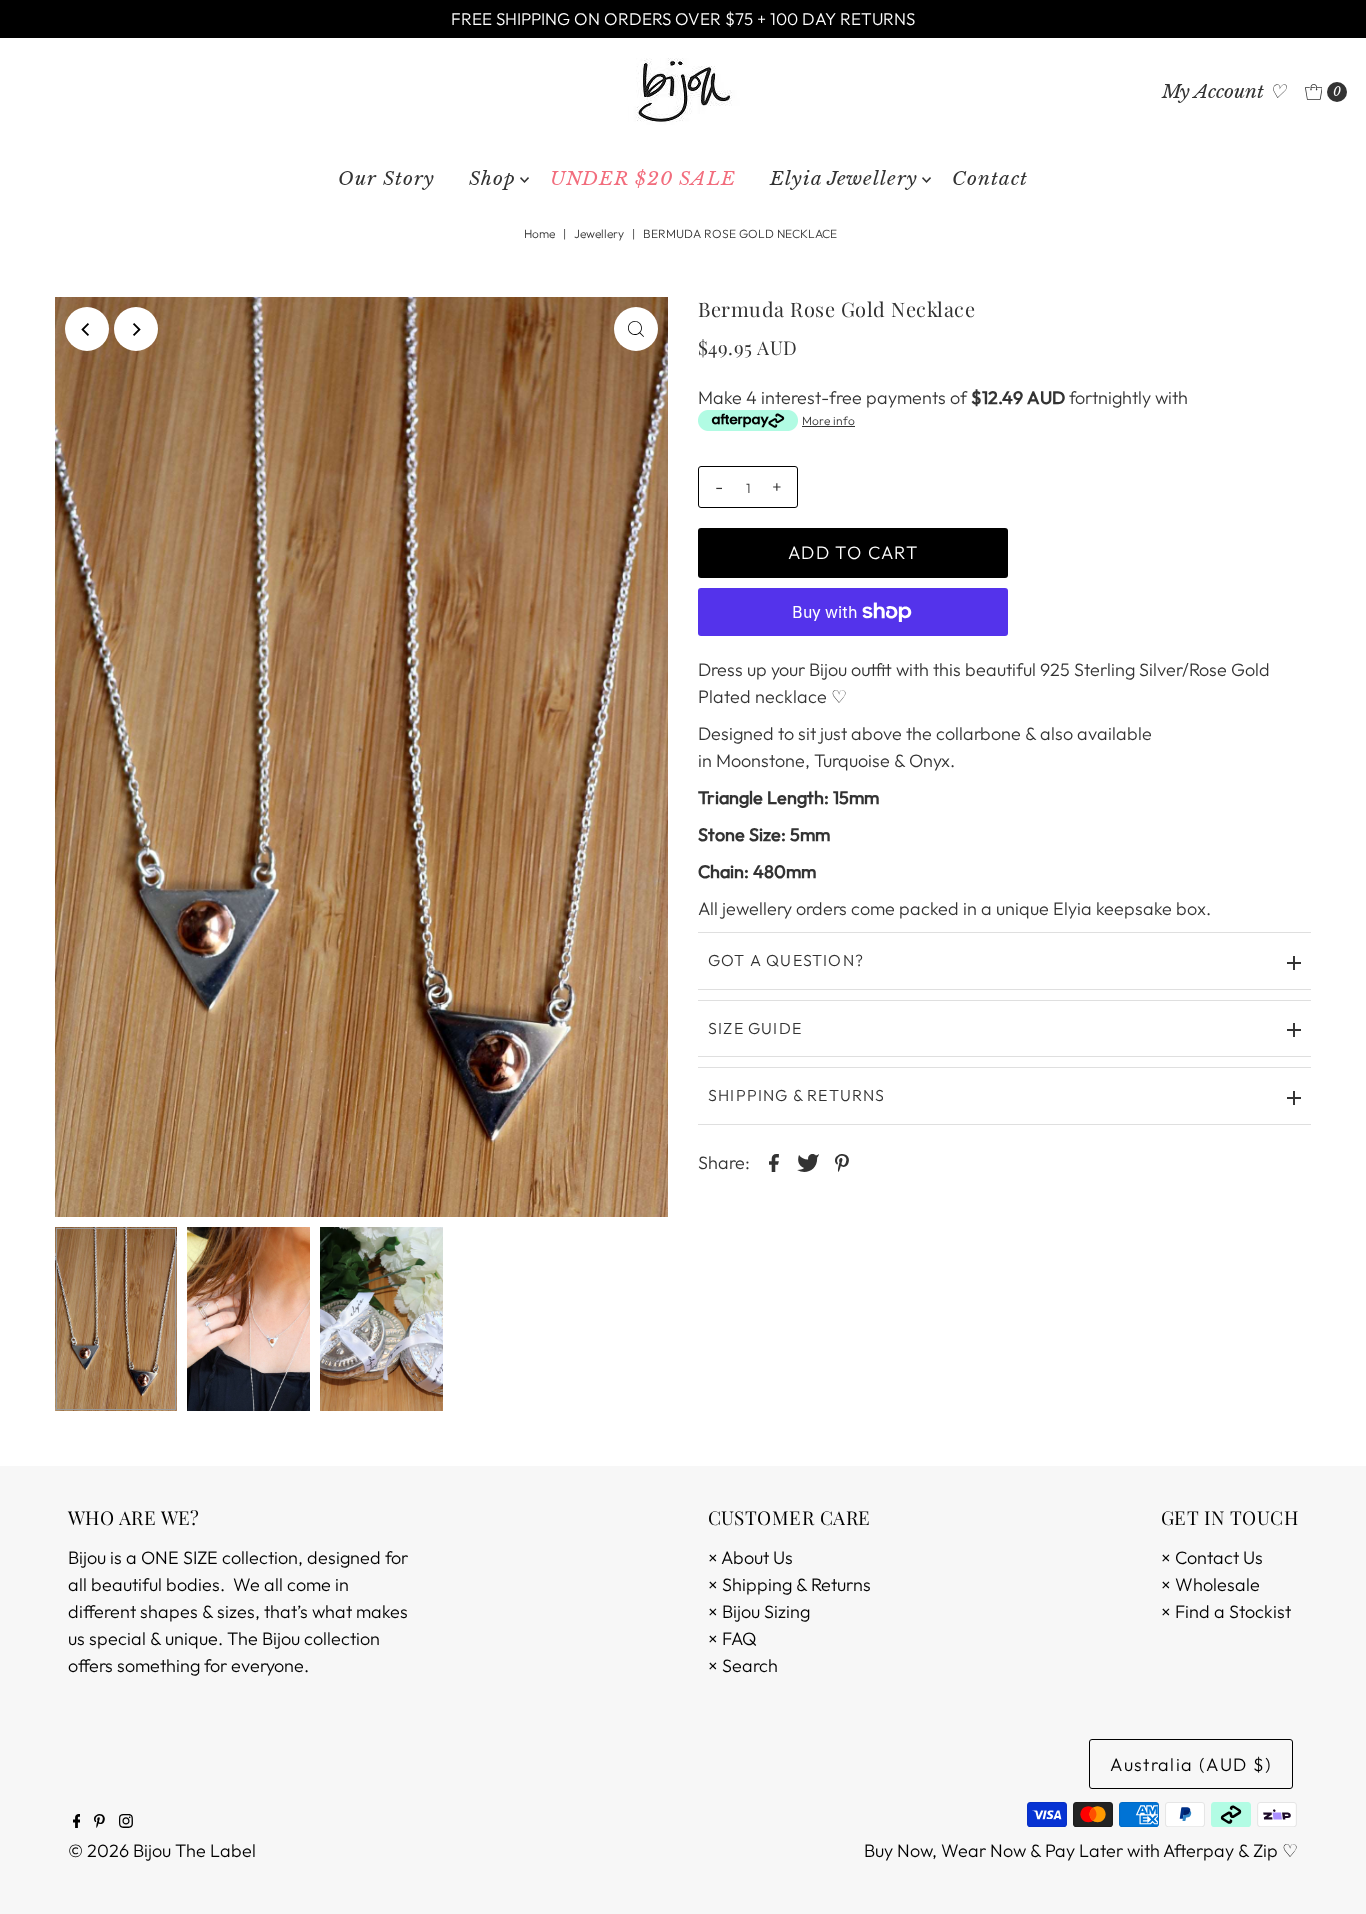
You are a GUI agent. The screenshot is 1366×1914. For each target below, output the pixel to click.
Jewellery (599, 233)
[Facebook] (77, 1822)
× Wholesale (1210, 1584)
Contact (990, 178)
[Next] (136, 329)
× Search (743, 1665)
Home (539, 233)
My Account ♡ (1224, 91)
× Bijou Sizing (759, 1611)
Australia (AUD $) (1191, 1764)
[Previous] (87, 329)
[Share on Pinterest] (842, 1162)
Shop (492, 178)
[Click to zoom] (636, 329)
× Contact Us (1212, 1557)
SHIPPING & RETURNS (797, 1095)
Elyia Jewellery (844, 178)
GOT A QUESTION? (786, 960)
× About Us (750, 1557)
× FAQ (732, 1638)
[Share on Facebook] (774, 1162)
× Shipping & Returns (789, 1584)
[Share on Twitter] (808, 1162)
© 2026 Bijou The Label (162, 1850)
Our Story (386, 178)
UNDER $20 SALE (643, 178)
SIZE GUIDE (755, 1028)
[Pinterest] (99, 1822)
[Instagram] (126, 1822)
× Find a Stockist (1226, 1611)
